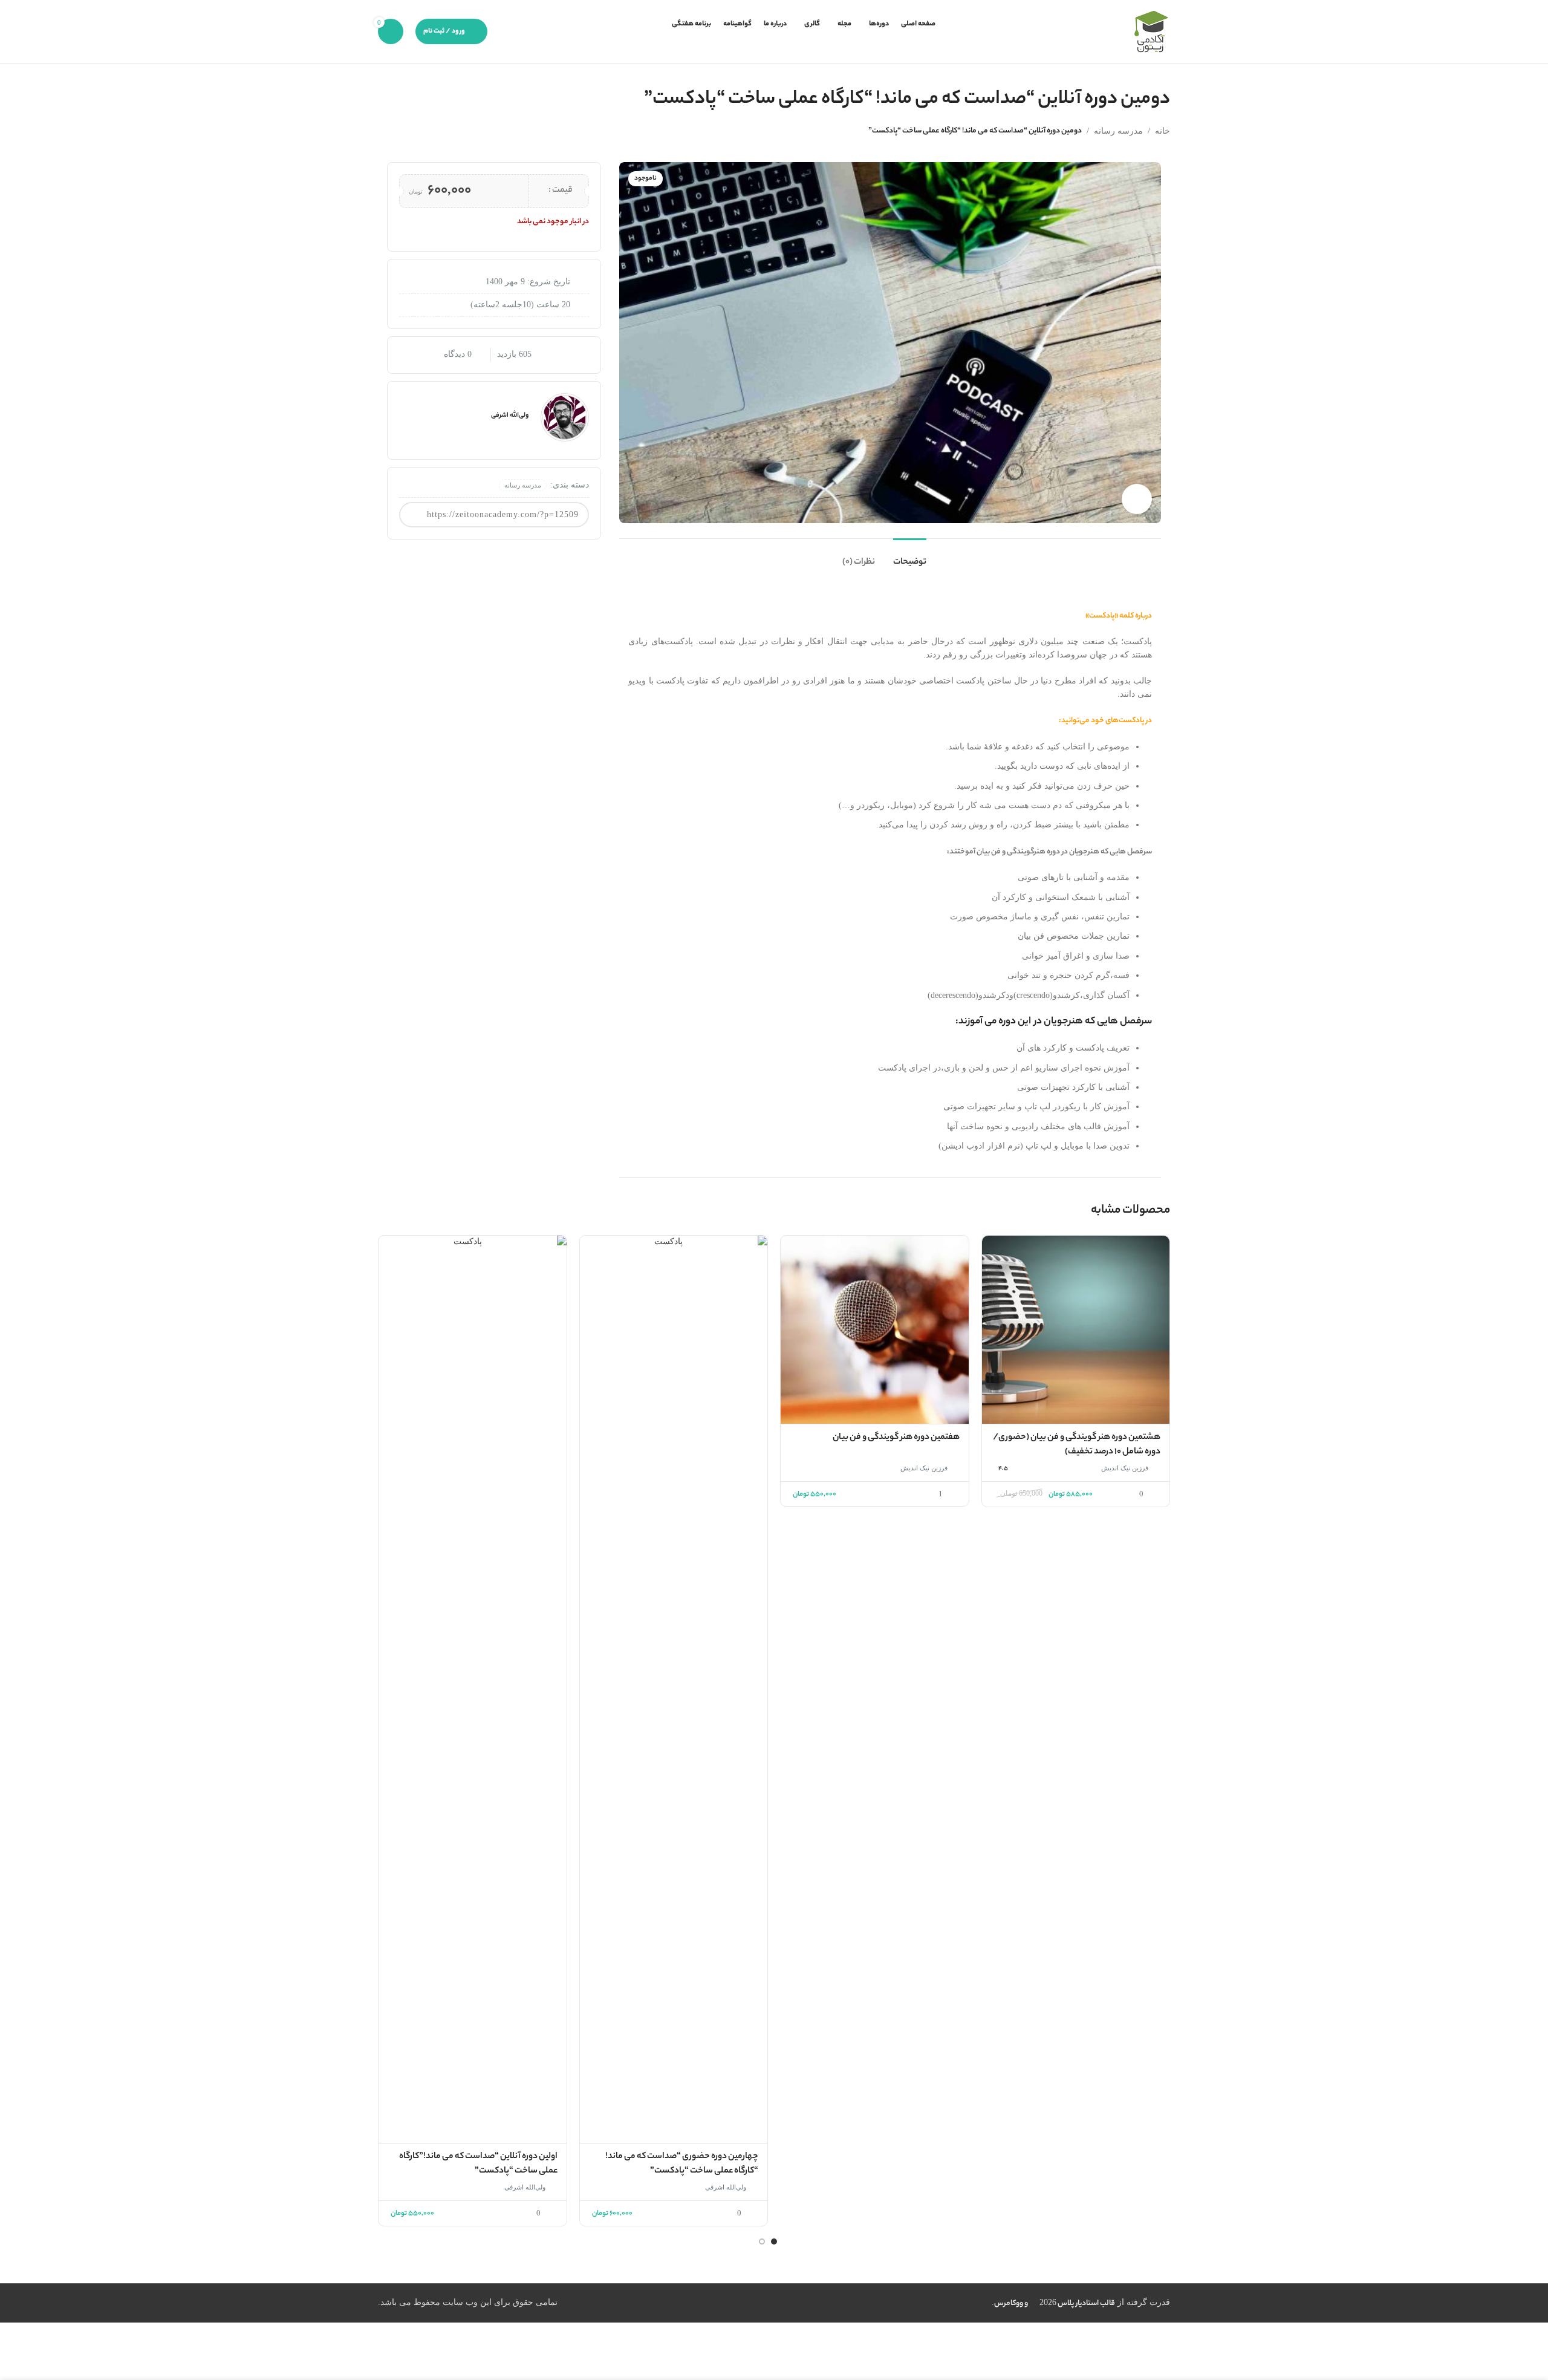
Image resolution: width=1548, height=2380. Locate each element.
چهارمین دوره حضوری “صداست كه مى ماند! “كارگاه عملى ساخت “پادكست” (682, 2164)
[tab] (910, 557)
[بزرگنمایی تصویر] (1137, 499)
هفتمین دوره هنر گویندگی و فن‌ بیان (896, 1438)
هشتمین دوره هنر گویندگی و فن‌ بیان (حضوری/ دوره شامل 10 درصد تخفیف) (1077, 1445)
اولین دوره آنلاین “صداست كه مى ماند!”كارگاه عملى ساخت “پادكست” (478, 2164)
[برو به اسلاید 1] (774, 2241)
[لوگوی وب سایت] (1151, 31)
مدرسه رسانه (1118, 131)
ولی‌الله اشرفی (726, 2187)
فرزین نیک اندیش (1125, 1468)
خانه (1163, 131)
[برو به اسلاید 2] (762, 2241)
